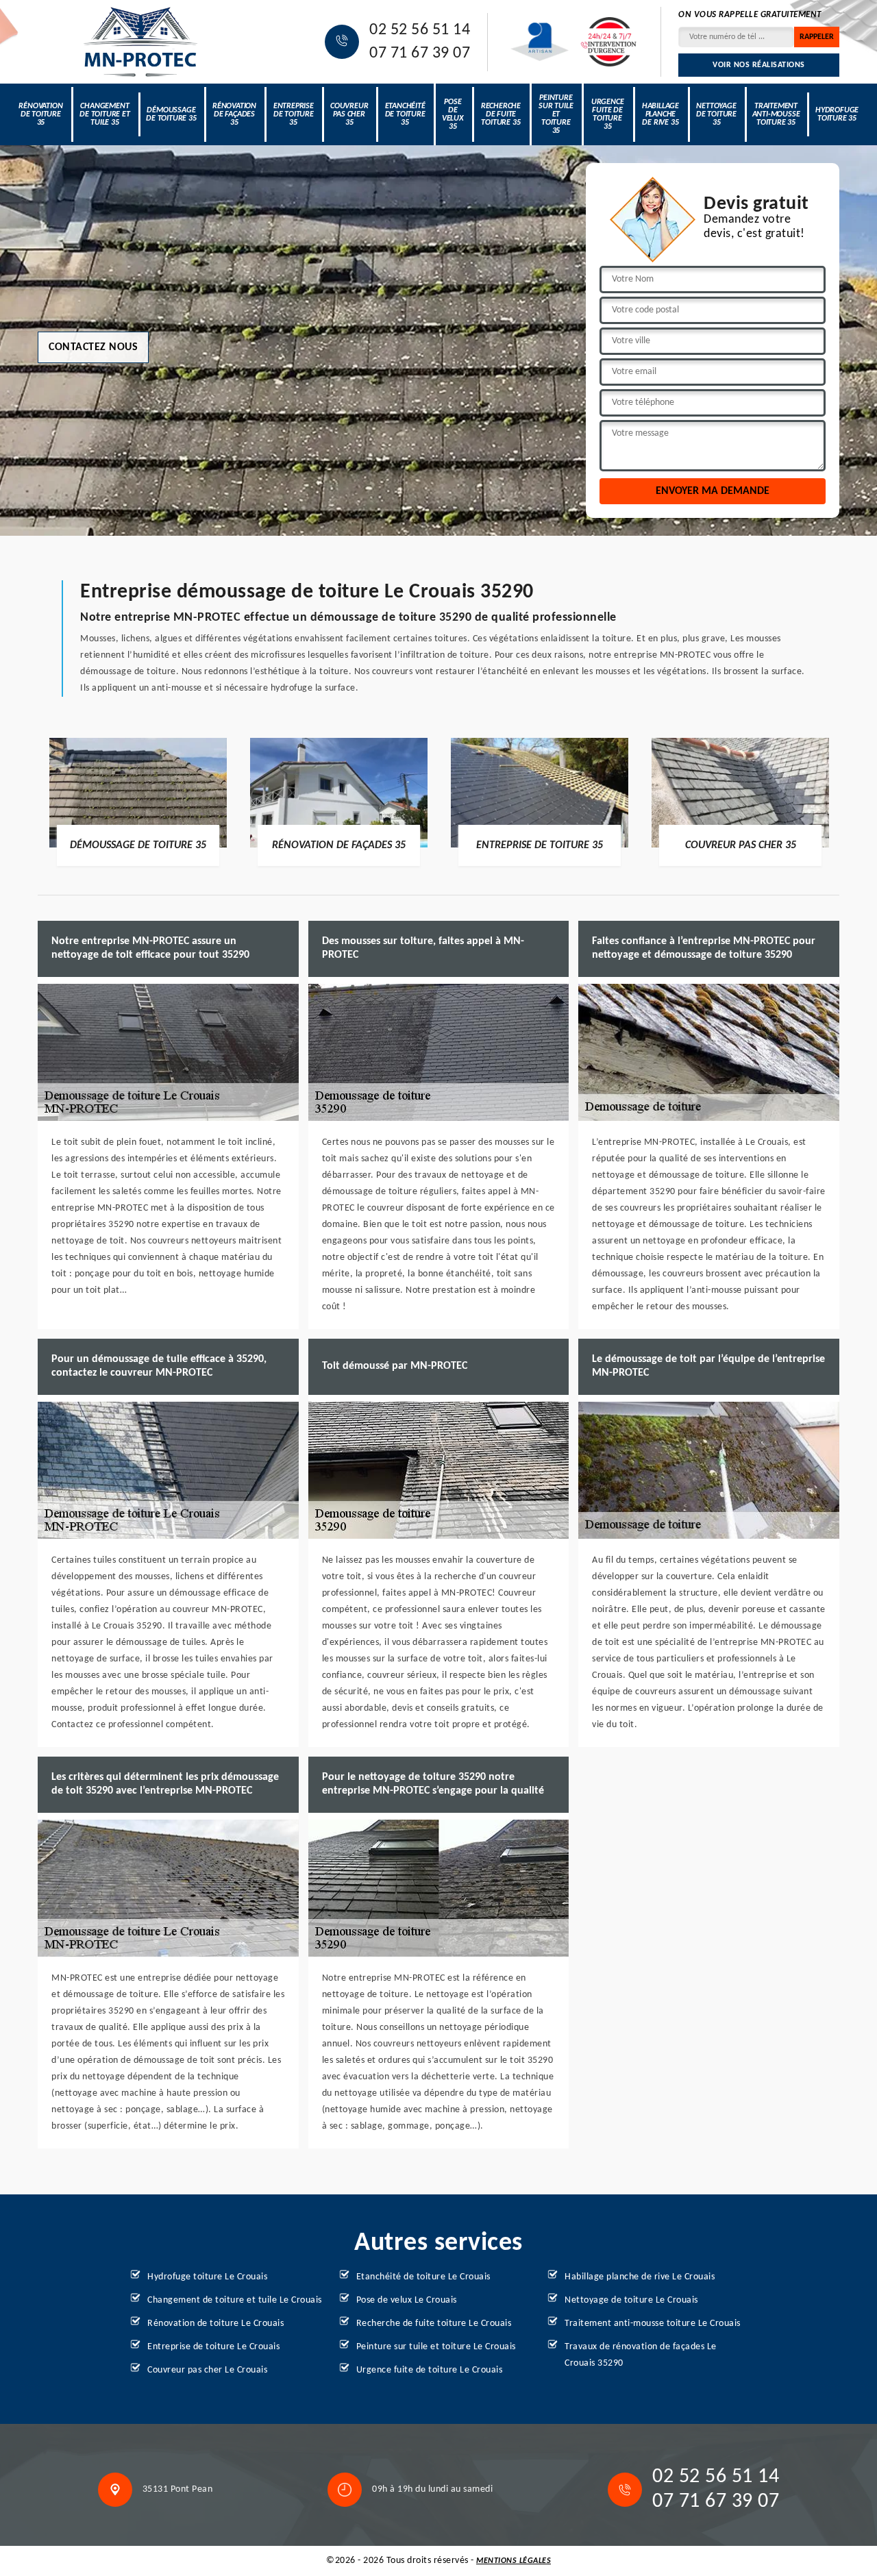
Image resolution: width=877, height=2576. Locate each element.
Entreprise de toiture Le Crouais (213, 2347)
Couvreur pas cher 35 (349, 114)
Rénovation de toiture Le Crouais (215, 2324)
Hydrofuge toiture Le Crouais (207, 2277)
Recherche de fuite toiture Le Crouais (434, 2324)
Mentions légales (514, 2561)
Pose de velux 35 (453, 114)
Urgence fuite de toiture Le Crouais (430, 2370)
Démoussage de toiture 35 (171, 114)
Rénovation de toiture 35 (40, 114)
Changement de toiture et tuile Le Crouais (235, 2300)
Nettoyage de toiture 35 (716, 114)
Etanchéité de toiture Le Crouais (423, 2277)
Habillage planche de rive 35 (660, 114)
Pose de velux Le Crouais (407, 2300)
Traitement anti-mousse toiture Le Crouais (653, 2324)
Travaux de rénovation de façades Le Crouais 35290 (641, 2355)
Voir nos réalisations (759, 65)
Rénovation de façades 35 (234, 114)
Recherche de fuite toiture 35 (501, 114)
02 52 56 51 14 (420, 30)
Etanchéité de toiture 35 (405, 114)
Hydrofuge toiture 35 (837, 114)
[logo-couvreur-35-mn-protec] (140, 42)
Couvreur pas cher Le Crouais (207, 2370)
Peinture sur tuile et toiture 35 (556, 114)
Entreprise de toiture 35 (294, 114)
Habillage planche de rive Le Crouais (640, 2277)
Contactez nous (93, 347)
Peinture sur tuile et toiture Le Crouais (436, 2347)
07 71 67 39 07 (420, 53)
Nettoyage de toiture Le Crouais (631, 2300)
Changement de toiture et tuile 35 (104, 114)
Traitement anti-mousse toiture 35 (776, 114)
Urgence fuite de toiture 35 (608, 114)
